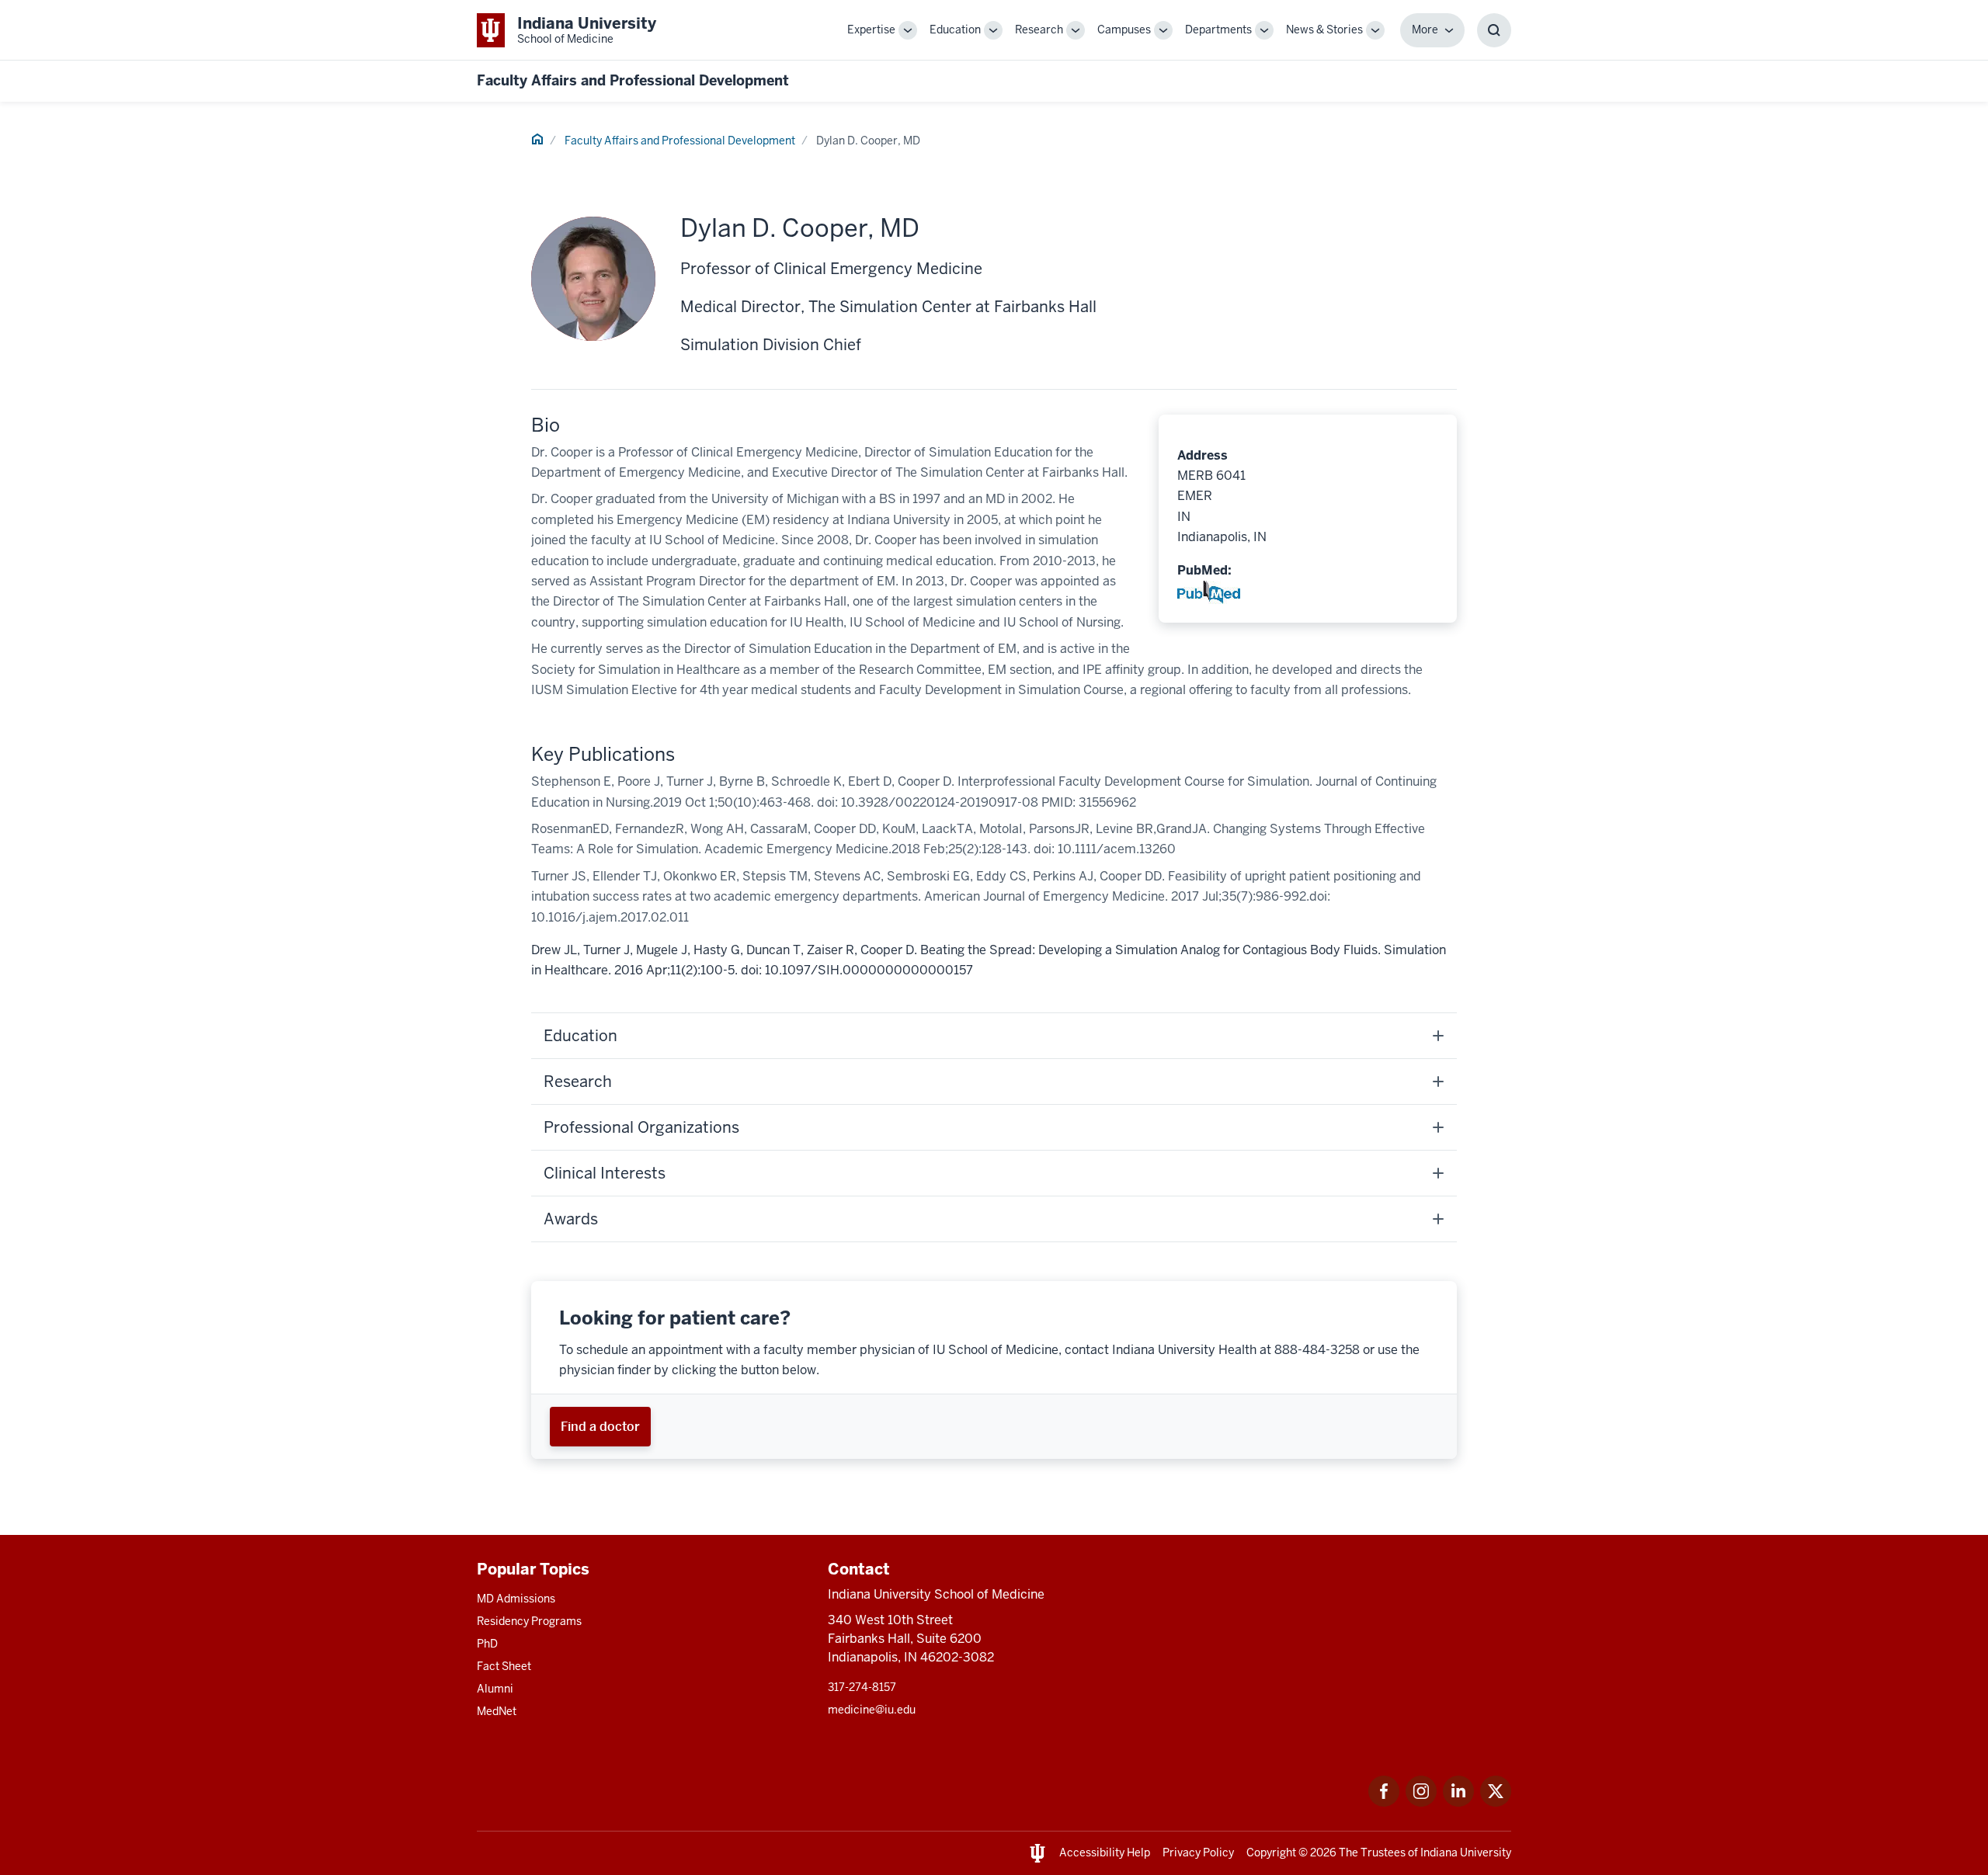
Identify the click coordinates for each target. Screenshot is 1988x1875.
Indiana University (1466, 1852)
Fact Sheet (504, 1666)
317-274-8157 (862, 1687)
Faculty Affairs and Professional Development (633, 80)
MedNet (497, 1711)
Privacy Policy (1198, 1852)
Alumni (495, 1689)
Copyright (1271, 1852)
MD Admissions (516, 1599)
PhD (487, 1644)
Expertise (871, 30)
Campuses (1124, 30)
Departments (1218, 30)
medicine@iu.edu (872, 1710)
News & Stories (1324, 30)
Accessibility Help (1105, 1852)
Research (1039, 30)
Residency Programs (529, 1621)
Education (955, 30)
